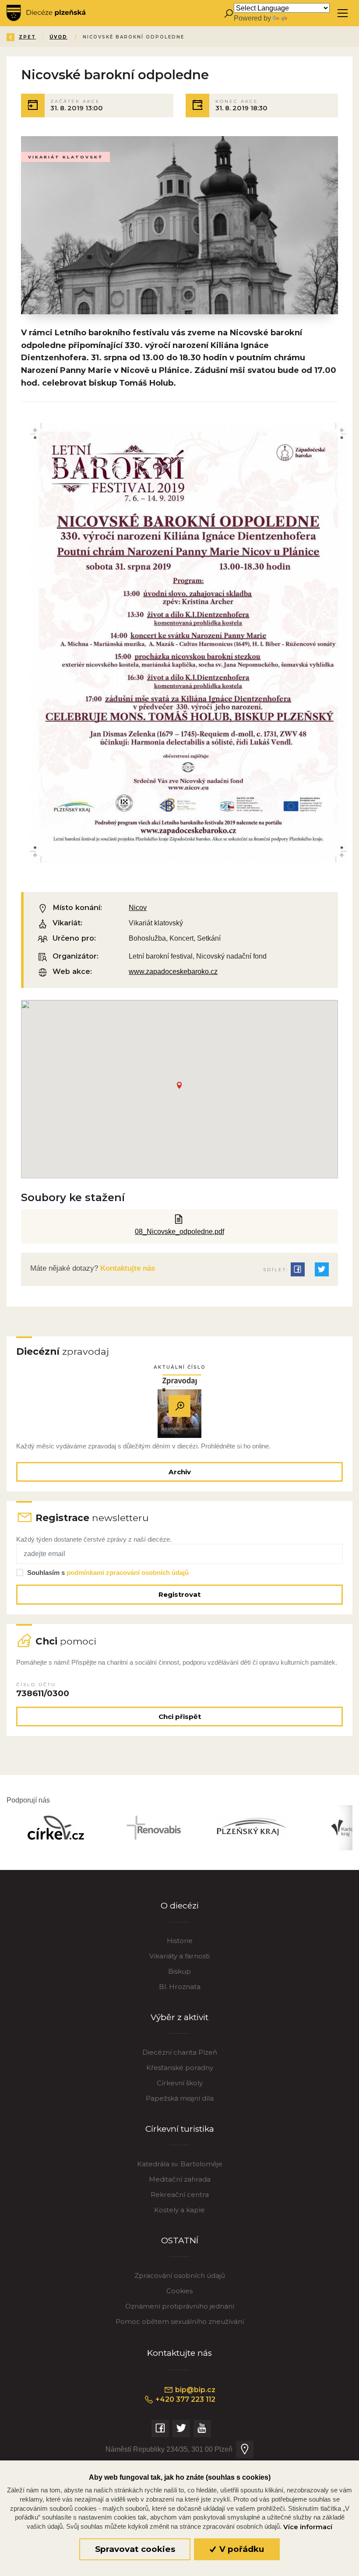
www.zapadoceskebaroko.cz (173, 971)
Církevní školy (180, 2083)
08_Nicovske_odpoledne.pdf (179, 1231)
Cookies (179, 2291)
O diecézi (180, 1906)
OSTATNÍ (180, 2240)
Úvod (58, 37)
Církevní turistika (180, 2129)
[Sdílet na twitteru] (322, 1269)
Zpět (27, 37)
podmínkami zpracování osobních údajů (128, 1573)
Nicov (138, 907)
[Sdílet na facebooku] (298, 1269)
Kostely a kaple (179, 2210)
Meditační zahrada (180, 2179)
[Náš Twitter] (181, 2428)
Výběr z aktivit (179, 2017)
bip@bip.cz (194, 2390)
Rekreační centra (180, 2195)
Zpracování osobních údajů (180, 2276)
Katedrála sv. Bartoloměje (180, 2164)
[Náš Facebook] (160, 2428)
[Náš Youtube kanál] (202, 2428)
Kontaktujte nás (127, 1268)
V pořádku (241, 2549)
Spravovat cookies (135, 2549)
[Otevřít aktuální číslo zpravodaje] (179, 1406)
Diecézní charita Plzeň (180, 2052)
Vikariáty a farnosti (179, 1956)
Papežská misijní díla (180, 2098)
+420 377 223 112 (185, 2399)
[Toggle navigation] (343, 13)
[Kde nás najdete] (245, 2449)
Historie (180, 1941)
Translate (303, 18)
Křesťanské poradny (180, 2068)
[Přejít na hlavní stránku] (46, 13)
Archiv (180, 1472)
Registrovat (179, 1594)
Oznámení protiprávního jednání (180, 2306)
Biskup (179, 1971)
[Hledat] (228, 13)
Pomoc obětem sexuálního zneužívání (180, 2321)
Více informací (308, 2527)
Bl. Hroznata (180, 1987)
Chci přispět (180, 1717)
